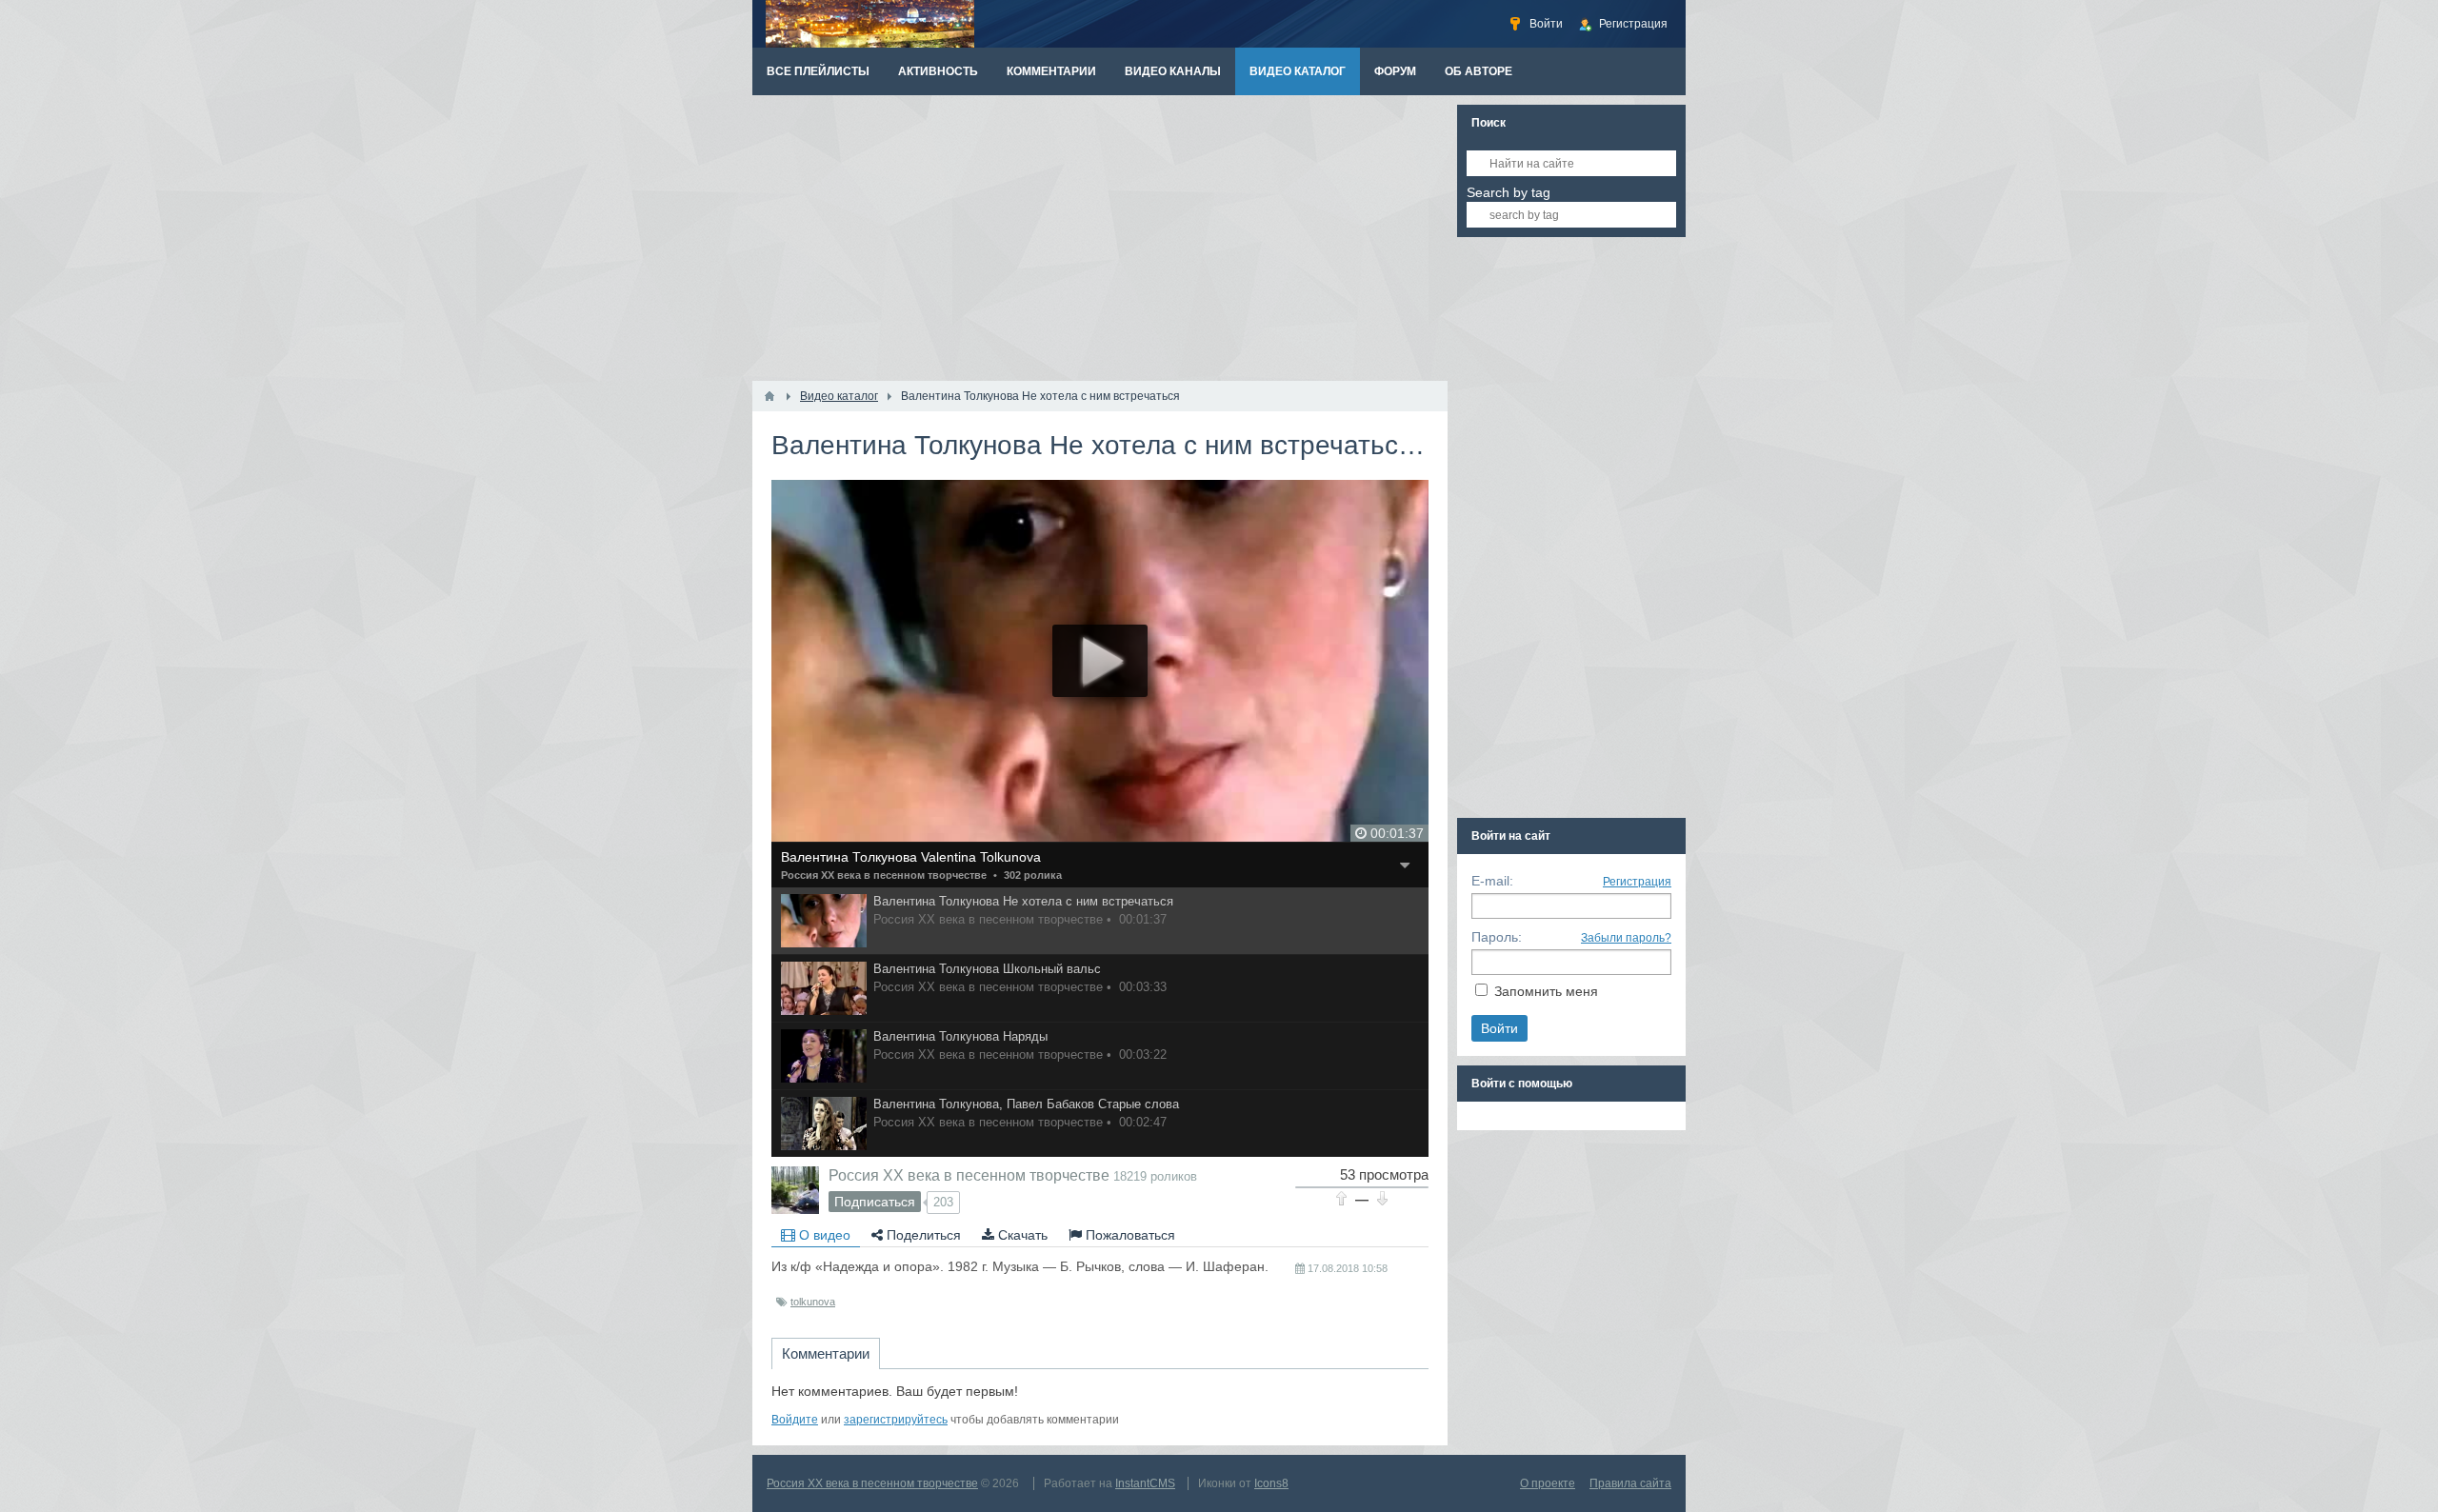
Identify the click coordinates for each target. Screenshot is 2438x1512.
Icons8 (1271, 1483)
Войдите (795, 1420)
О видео (823, 1235)
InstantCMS (1145, 1483)
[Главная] (769, 396)
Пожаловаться (1129, 1235)
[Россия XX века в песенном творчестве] (795, 1190)
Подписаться (875, 1202)
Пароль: (1497, 937)
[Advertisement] (1100, 238)
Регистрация (1637, 882)
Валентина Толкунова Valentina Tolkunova (911, 857)
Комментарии (826, 1353)
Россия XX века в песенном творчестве (884, 875)
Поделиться (922, 1235)
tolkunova (813, 1302)
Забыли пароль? (1626, 938)
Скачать (1021, 1235)
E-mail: (1492, 881)
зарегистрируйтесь (896, 1420)
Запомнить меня (1546, 991)
